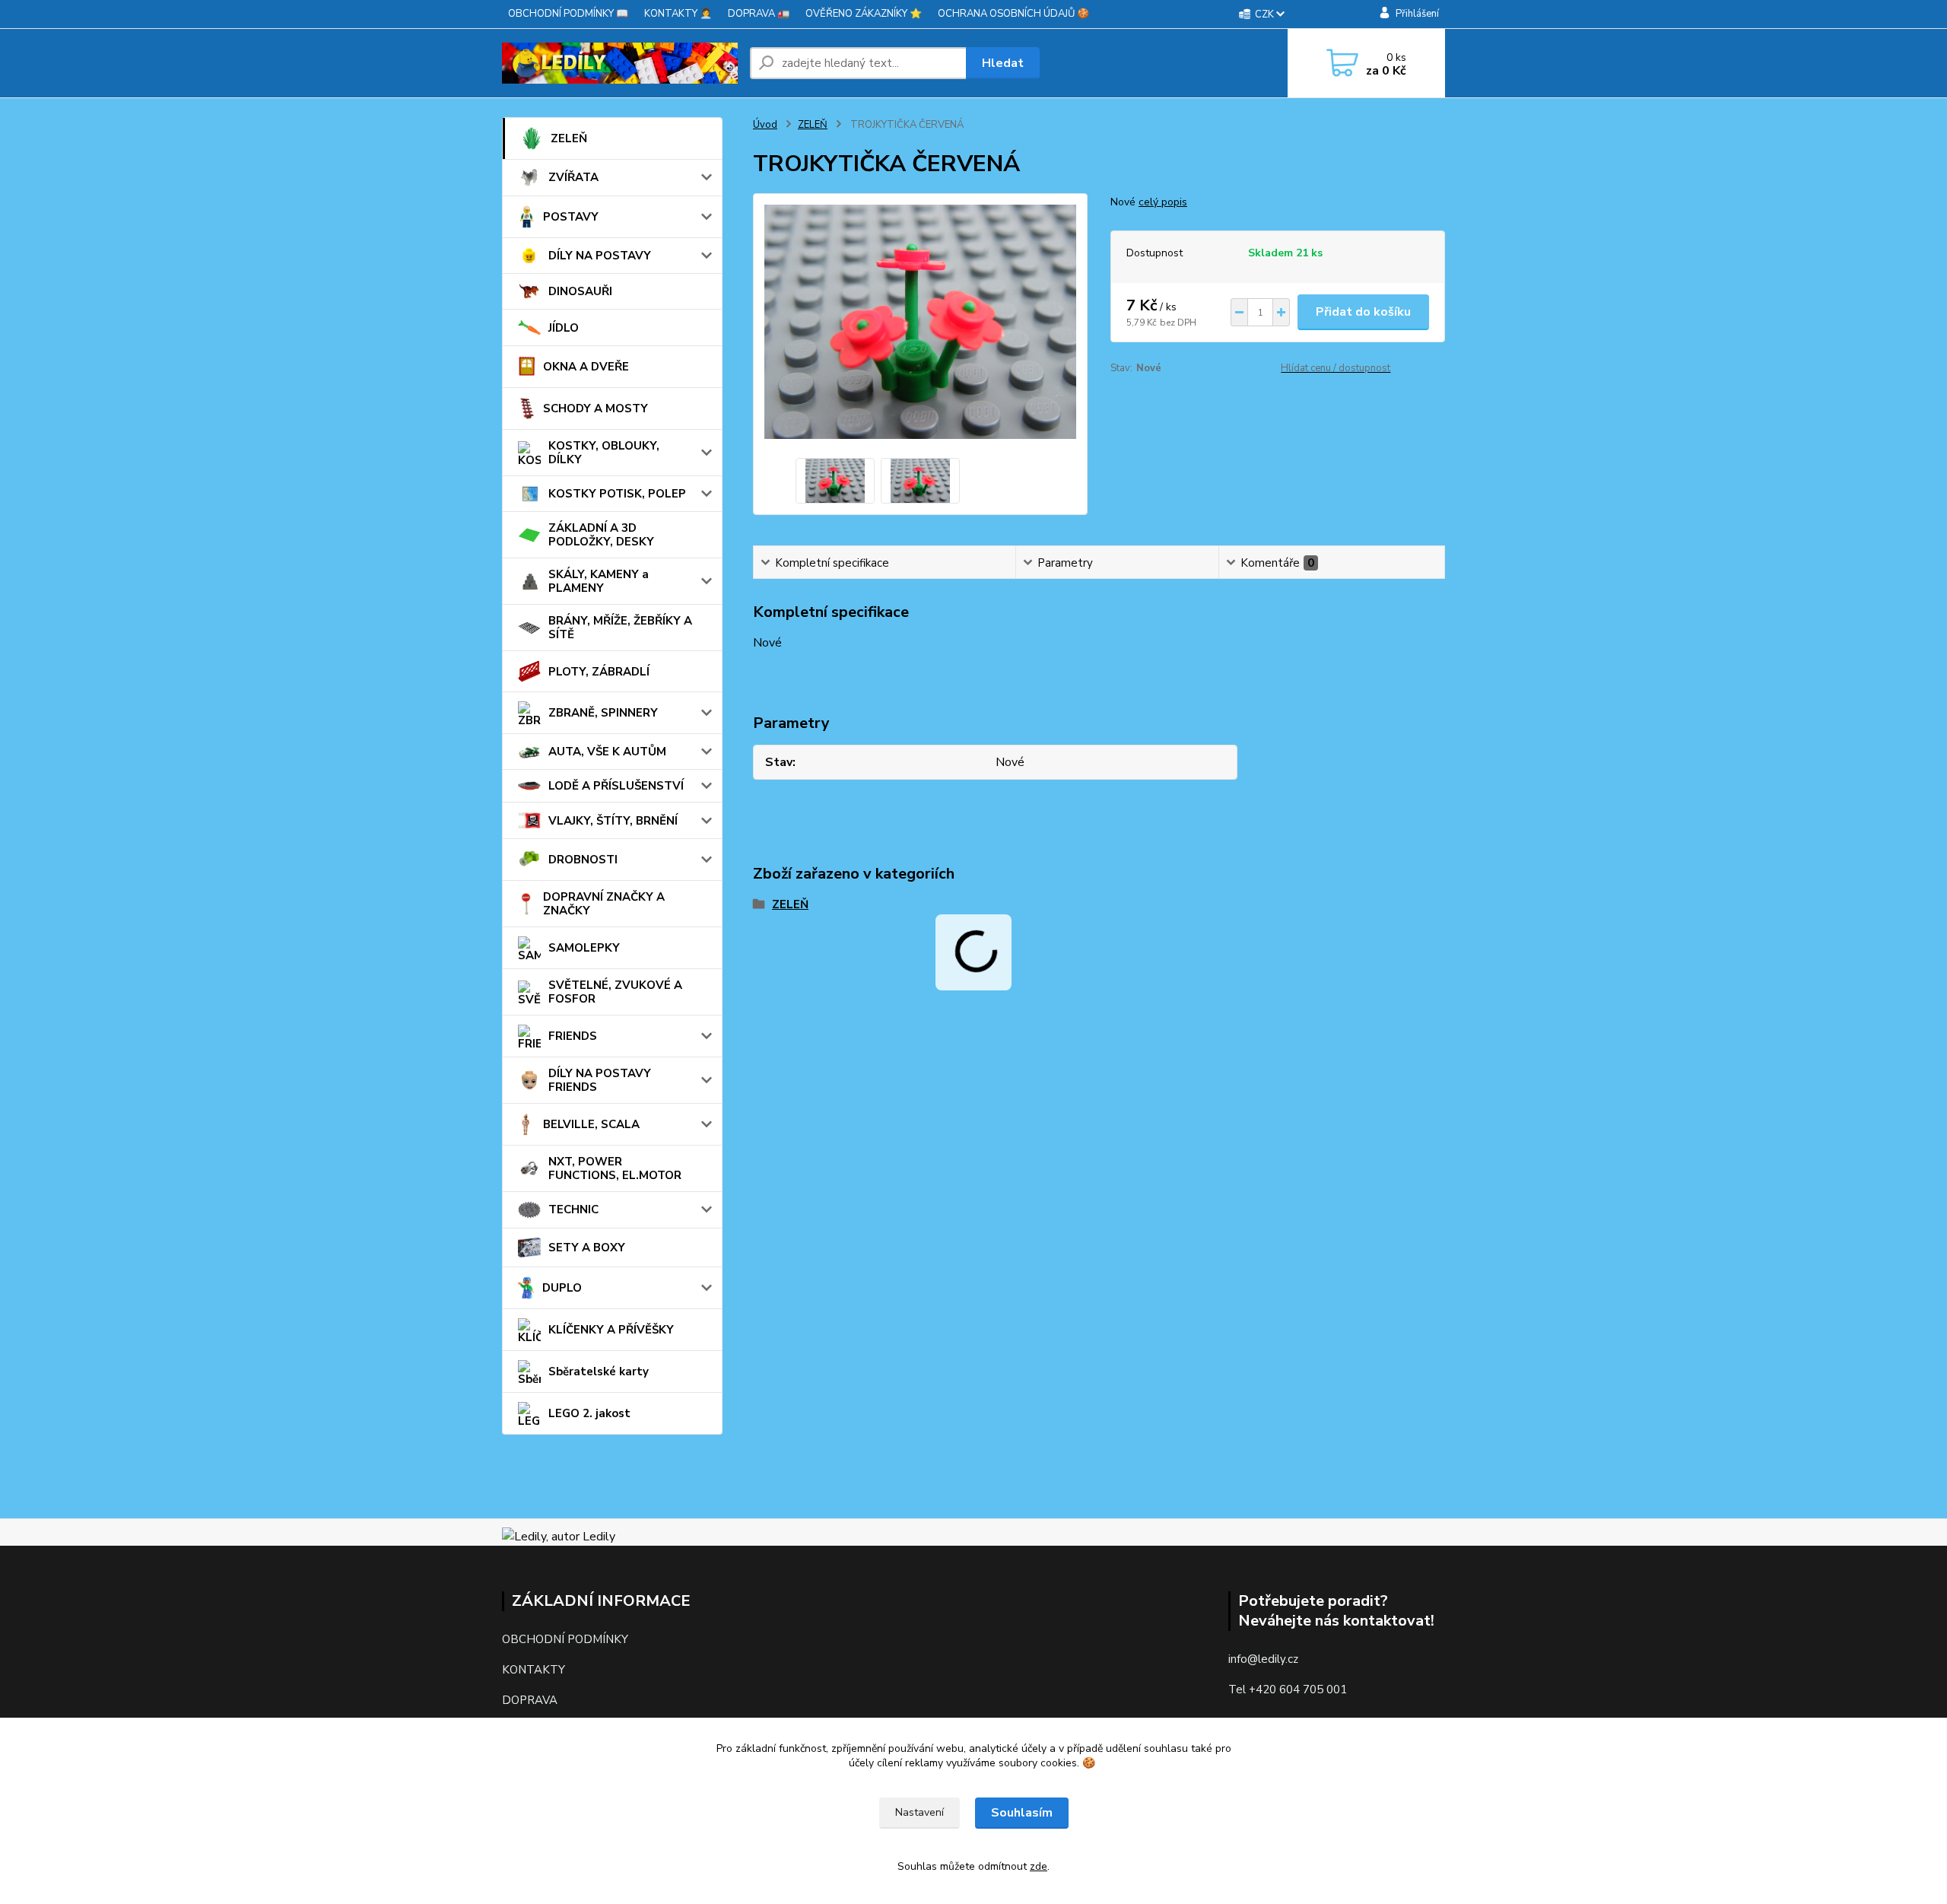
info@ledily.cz (1263, 1659)
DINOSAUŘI (580, 291)
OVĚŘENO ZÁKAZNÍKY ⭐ (864, 14)
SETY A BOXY (587, 1248)
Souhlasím (1022, 1813)
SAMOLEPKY (584, 948)
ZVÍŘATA (573, 177)
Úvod (765, 125)
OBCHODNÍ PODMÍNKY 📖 (568, 14)
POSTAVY (571, 217)
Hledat (1003, 63)
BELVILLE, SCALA (591, 1124)
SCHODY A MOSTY (596, 408)
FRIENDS (573, 1036)
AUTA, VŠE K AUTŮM (607, 752)
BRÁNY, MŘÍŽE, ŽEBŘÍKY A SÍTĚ (620, 628)
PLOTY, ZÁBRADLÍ (599, 672)
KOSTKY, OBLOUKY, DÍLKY (604, 453)
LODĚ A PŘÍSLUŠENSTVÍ (616, 786)
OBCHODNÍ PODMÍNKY (565, 1639)
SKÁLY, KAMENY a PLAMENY (599, 581)
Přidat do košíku (1363, 312)
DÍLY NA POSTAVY (600, 256)
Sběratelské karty (599, 1372)
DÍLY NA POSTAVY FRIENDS (600, 1080)
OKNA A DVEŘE (586, 367)
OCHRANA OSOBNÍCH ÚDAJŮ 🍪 (1013, 14)
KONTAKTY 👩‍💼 (678, 14)
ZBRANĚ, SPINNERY (603, 713)
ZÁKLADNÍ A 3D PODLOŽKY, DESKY (601, 535)
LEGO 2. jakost (589, 1413)
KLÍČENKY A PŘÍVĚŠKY (611, 1330)
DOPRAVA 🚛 (759, 14)
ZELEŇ (569, 138)
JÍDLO (564, 328)
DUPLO (562, 1288)
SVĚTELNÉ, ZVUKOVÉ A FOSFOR (615, 992)
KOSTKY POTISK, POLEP (617, 494)
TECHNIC (573, 1209)
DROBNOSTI (583, 860)
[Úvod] (620, 64)
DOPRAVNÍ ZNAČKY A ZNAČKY (604, 904)
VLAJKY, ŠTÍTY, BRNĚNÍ (613, 821)
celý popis (1163, 202)
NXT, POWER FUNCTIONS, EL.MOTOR (615, 1168)
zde (1039, 1866)
